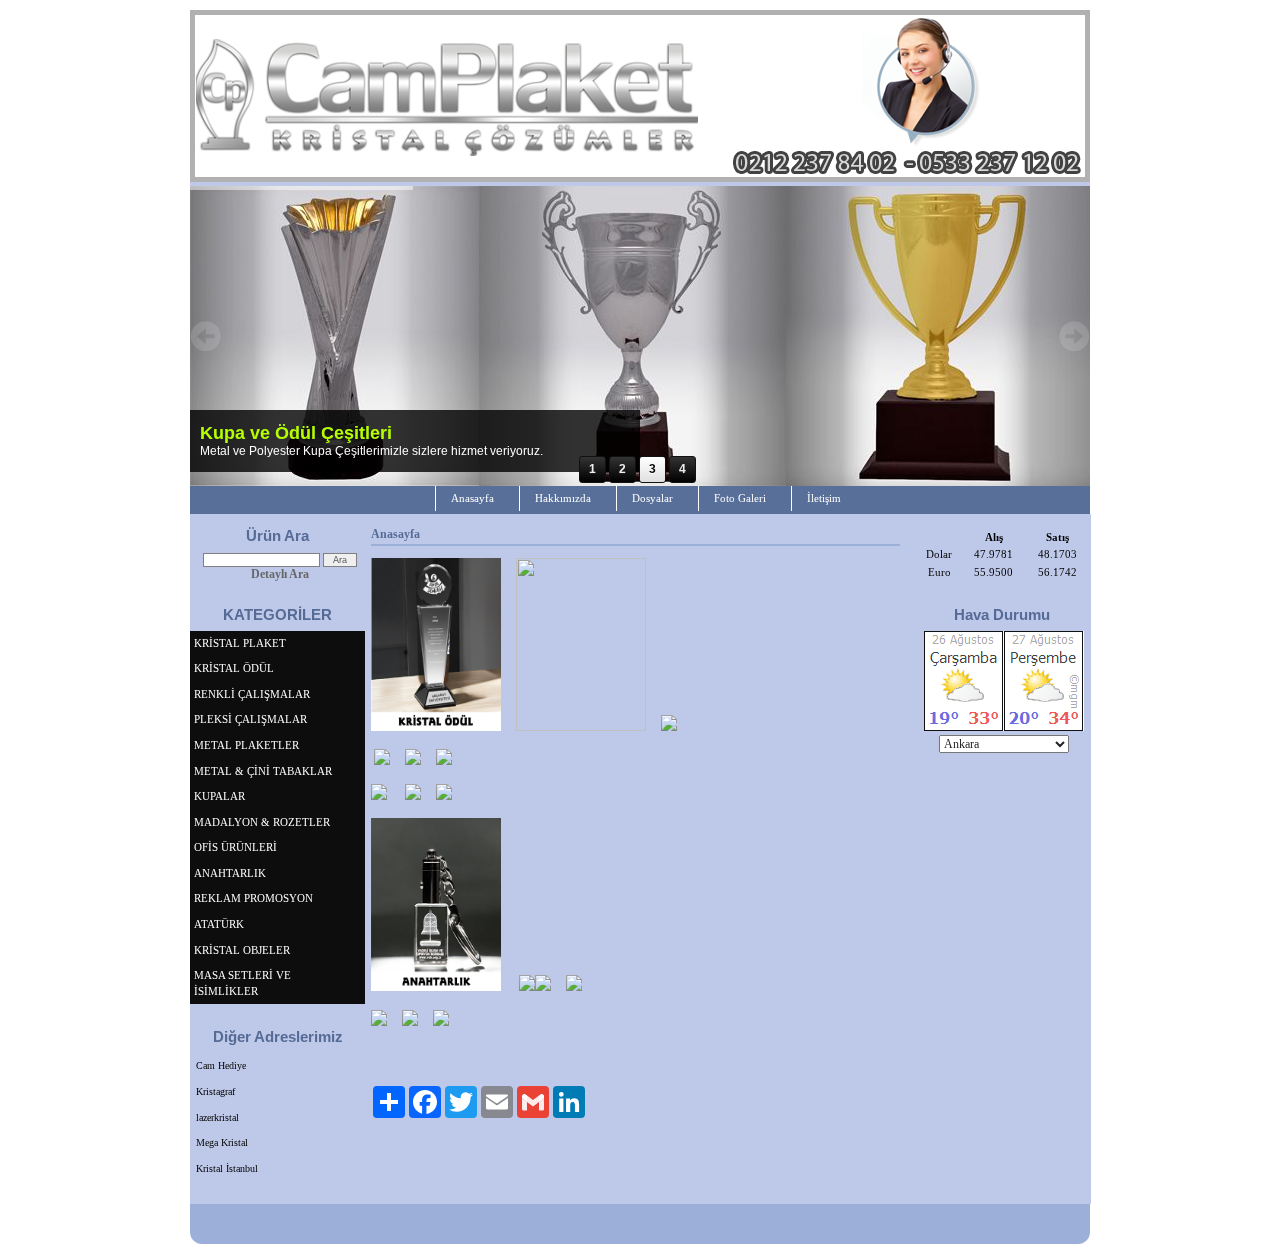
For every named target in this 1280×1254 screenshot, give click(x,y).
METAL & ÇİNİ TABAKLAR (263, 771)
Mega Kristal (222, 1142)
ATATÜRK (219, 924)
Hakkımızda (563, 498)
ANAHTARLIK (230, 873)
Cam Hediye (221, 1065)
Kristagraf (215, 1091)
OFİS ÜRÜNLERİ (235, 847)
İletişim (824, 498)
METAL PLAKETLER (246, 745)
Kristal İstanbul (227, 1168)
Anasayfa (472, 498)
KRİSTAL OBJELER (242, 950)
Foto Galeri (740, 498)
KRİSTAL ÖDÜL (234, 668)
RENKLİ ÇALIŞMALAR (252, 694)
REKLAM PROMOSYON (253, 898)
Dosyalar (652, 498)
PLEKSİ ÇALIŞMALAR (250, 719)
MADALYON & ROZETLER (262, 822)
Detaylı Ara (280, 574)
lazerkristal (217, 1117)
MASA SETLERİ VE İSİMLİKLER (242, 983)
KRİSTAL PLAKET (240, 643)
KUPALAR (219, 796)
